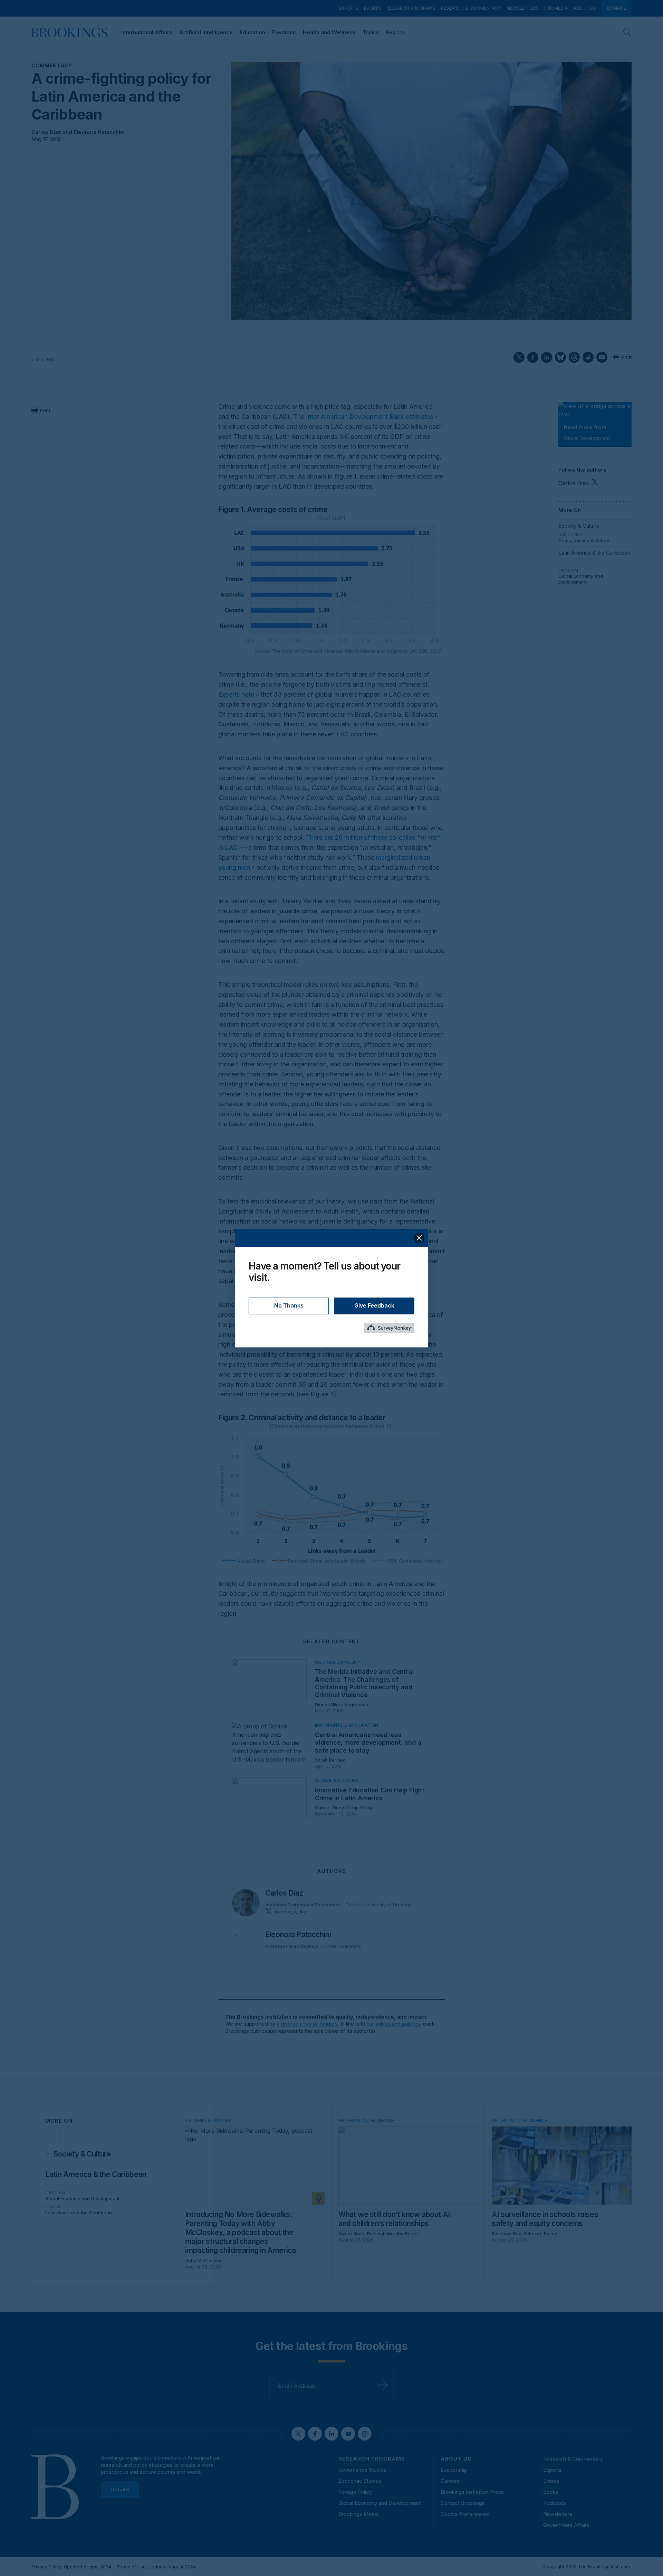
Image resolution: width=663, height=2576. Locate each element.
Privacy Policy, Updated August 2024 (71, 2567)
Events (372, 8)
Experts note (236, 694)
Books (551, 2492)
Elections (284, 32)
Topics (371, 32)
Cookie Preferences (465, 2514)
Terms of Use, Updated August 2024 (156, 2567)
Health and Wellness (329, 32)
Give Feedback (374, 1305)
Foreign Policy (355, 2492)
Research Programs (411, 8)
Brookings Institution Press (472, 2492)
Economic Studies (360, 2481)
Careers (450, 2481)
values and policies (398, 2024)
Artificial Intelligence (206, 32)
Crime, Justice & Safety (584, 540)
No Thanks (289, 1305)
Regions (395, 32)
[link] (82, 2154)
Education (252, 32)
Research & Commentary (471, 8)
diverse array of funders (309, 2024)
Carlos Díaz (46, 132)
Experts (349, 8)
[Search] (627, 32)
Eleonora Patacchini (99, 132)
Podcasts (555, 2503)
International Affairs (147, 32)
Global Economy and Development (581, 579)
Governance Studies (362, 2470)
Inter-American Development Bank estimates (369, 417)
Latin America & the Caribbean (594, 553)
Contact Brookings (463, 2503)
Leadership (454, 2470)
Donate (617, 8)
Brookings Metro (358, 2514)
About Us (585, 8)
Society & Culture (579, 526)
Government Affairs (566, 2525)
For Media (556, 8)
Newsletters (523, 8)
